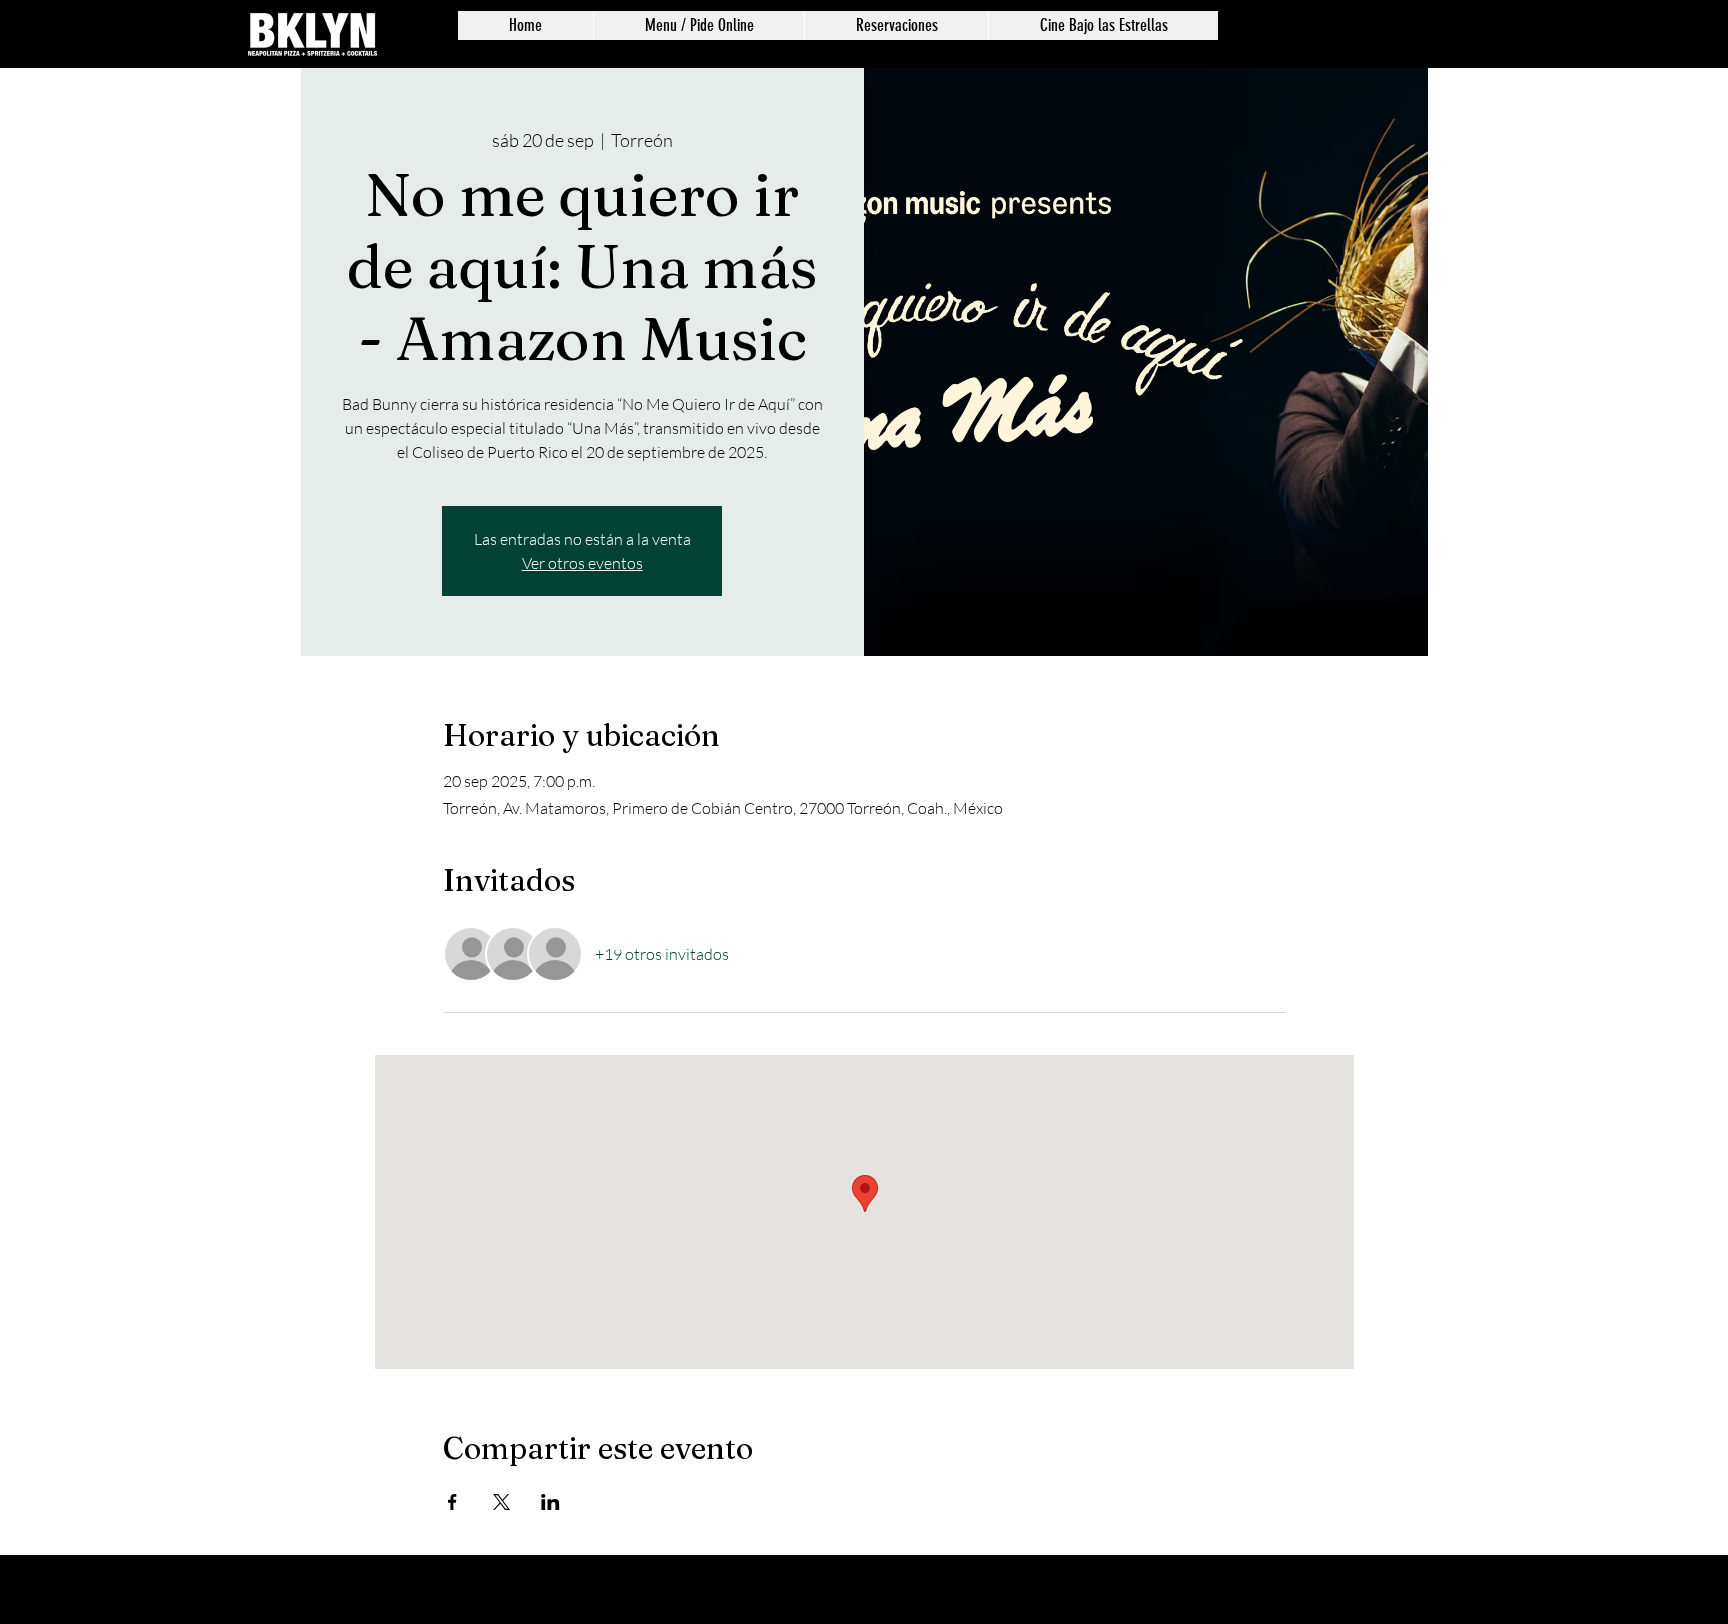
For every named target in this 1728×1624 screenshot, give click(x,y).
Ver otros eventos (582, 563)
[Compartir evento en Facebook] (452, 1502)
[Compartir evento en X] (501, 1502)
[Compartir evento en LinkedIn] (550, 1502)
